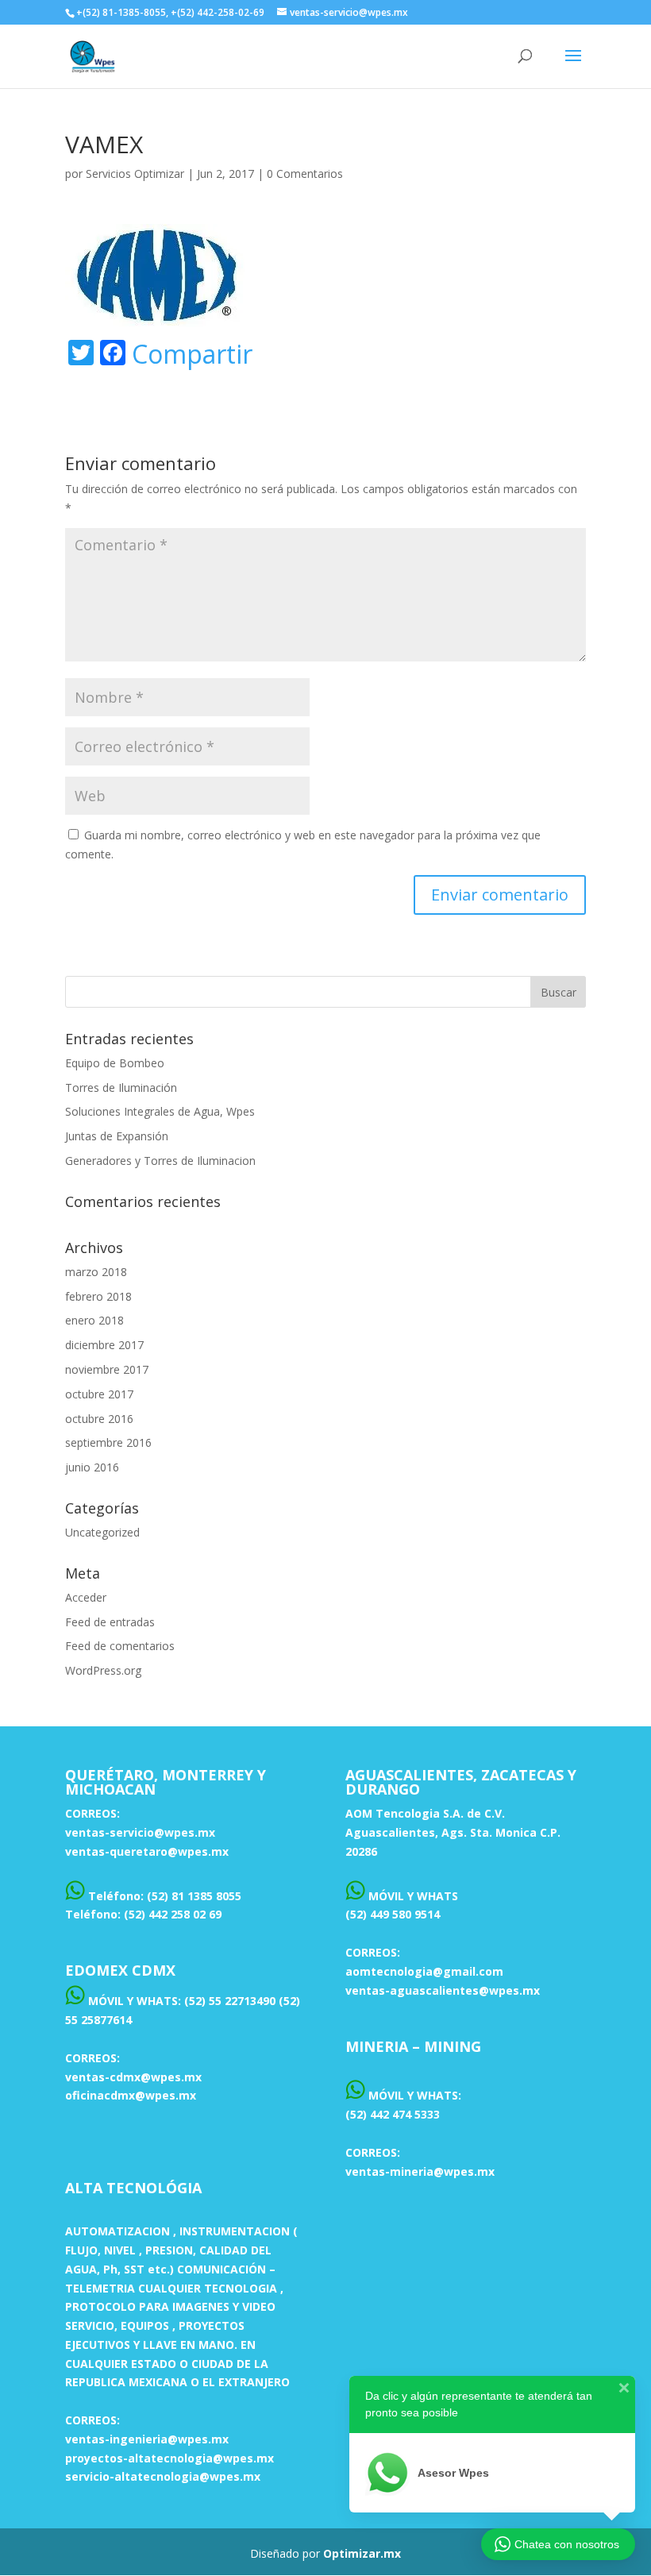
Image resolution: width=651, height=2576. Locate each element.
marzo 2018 (96, 1272)
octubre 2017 (99, 1394)
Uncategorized (102, 1532)
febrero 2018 (98, 1296)
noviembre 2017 (107, 1369)
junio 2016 (92, 1467)
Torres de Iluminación (121, 1087)
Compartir (192, 354)
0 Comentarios (305, 174)
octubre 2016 (99, 1419)
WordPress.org (103, 1670)
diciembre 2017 (104, 1345)
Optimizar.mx (362, 2553)
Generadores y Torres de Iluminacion (160, 1161)
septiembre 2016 (108, 1442)
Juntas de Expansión (117, 1136)
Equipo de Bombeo (115, 1063)
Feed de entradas (110, 1622)
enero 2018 (94, 1320)
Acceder (86, 1597)
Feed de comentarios (120, 1646)
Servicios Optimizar (135, 174)
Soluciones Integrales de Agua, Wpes (160, 1111)
